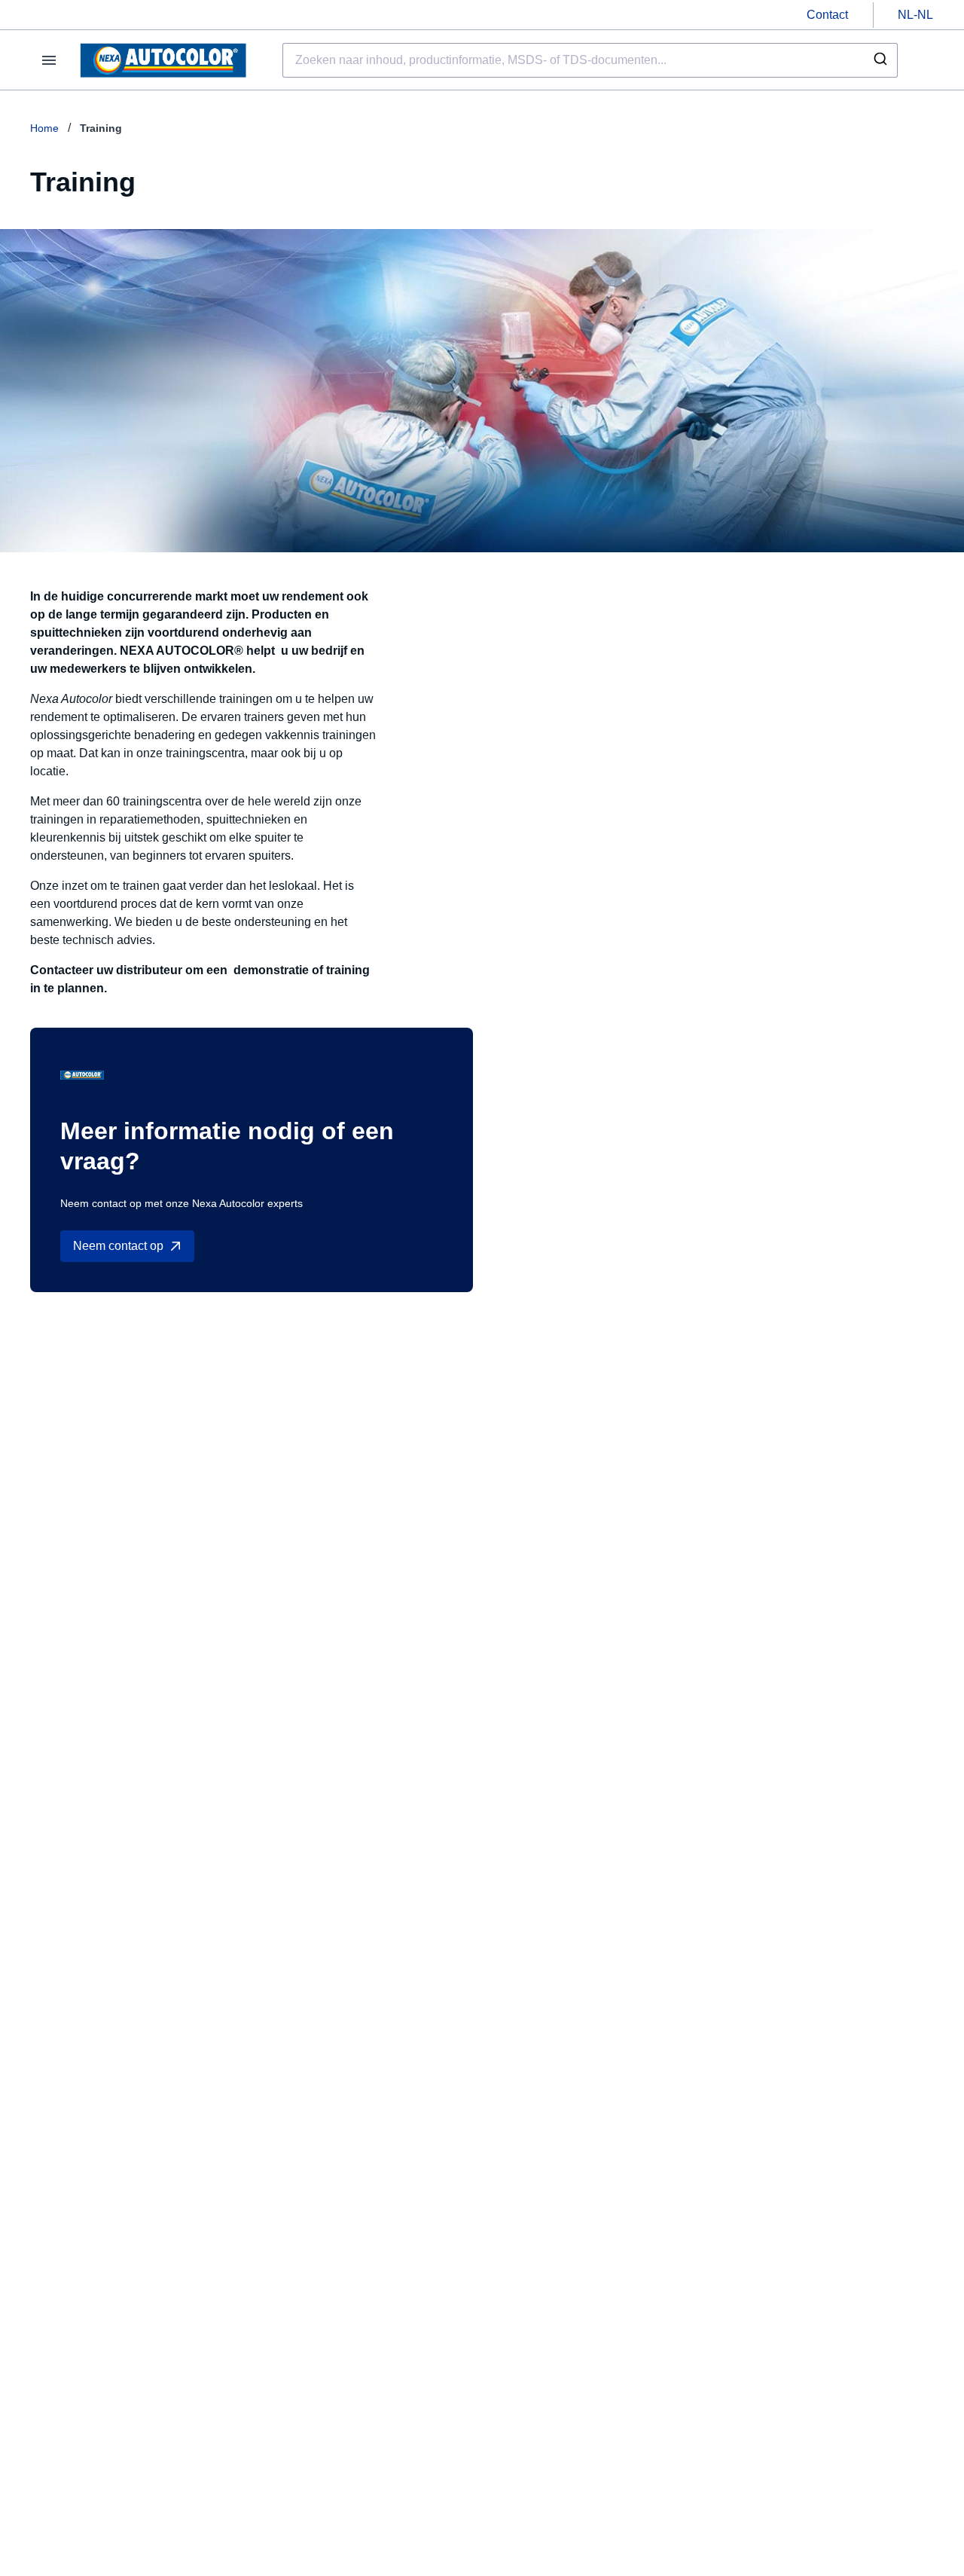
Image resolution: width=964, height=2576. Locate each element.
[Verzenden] (879, 60)
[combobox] (590, 60)
